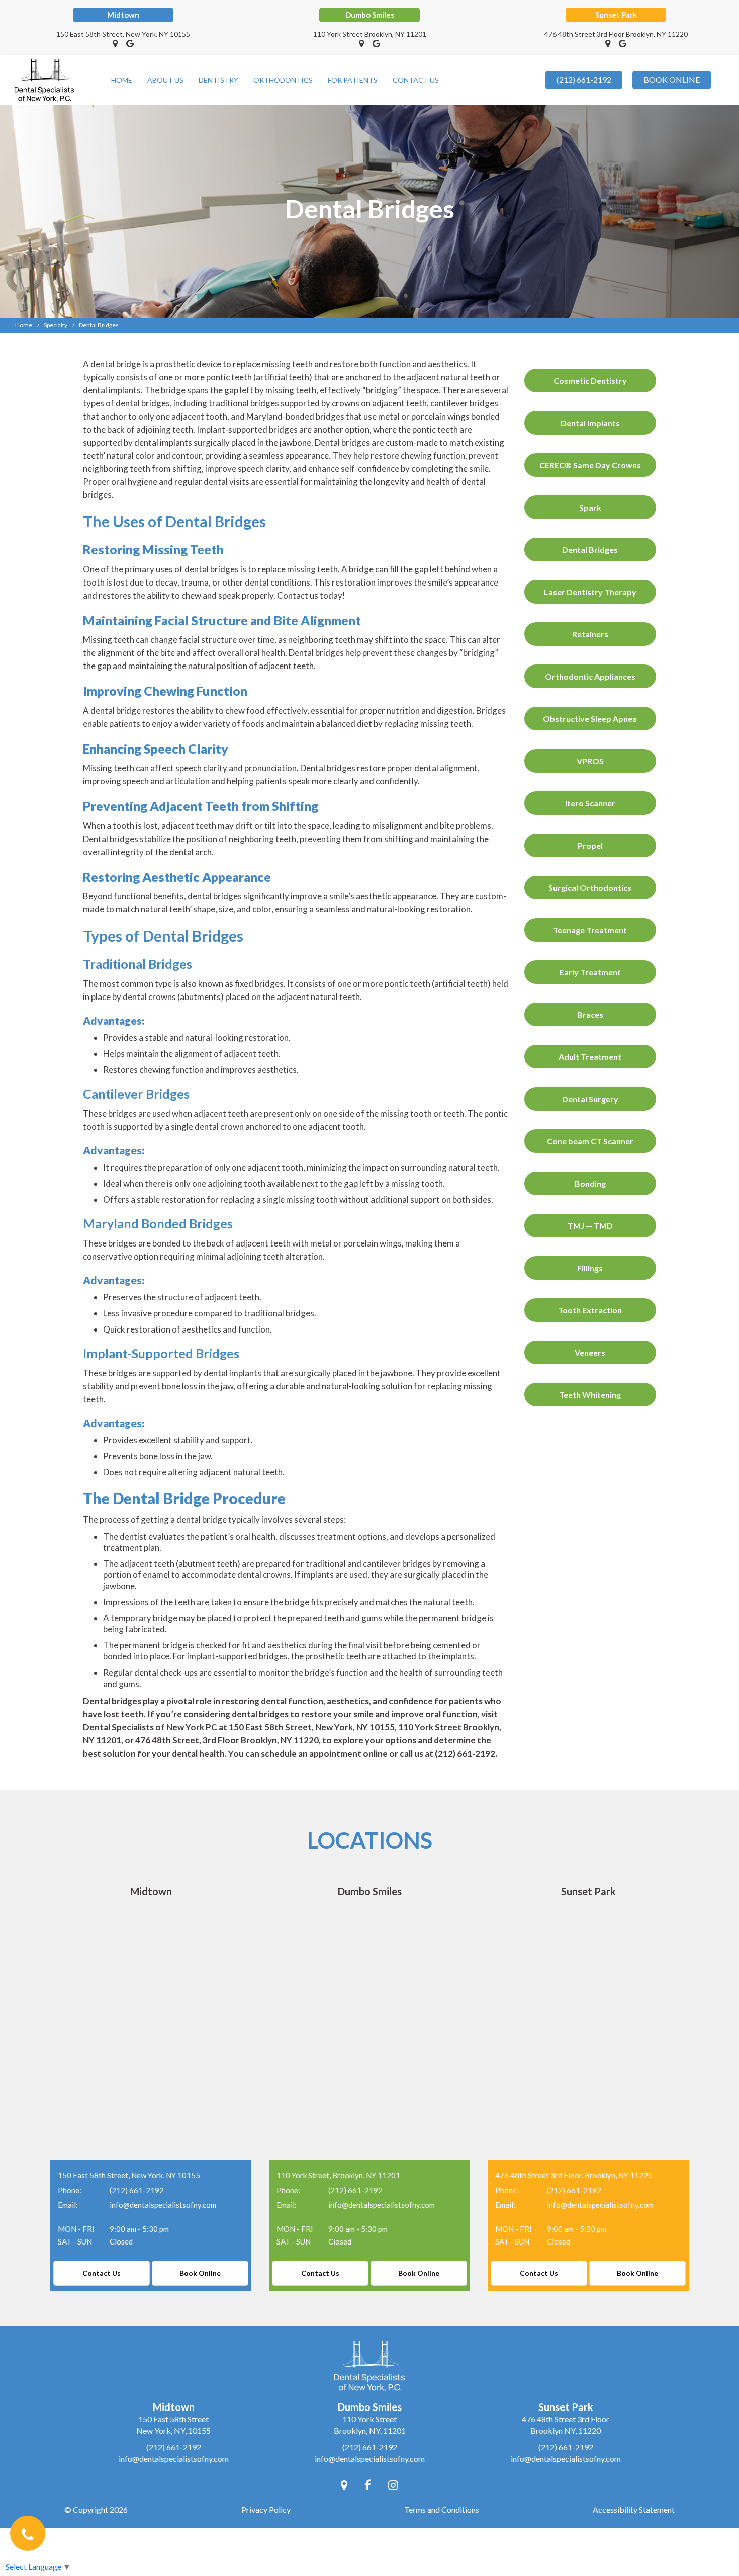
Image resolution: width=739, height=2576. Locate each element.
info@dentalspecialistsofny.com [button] (174, 2459)
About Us (165, 80)
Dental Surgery (590, 1099)
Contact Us (416, 80)
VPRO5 (590, 761)
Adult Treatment (590, 1057)
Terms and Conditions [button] (442, 2509)
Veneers (590, 1352)
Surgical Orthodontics (590, 888)
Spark (590, 507)
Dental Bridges (590, 550)
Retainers (590, 634)
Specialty (56, 325)
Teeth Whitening (590, 1395)
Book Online (200, 2273)
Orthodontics (283, 80)
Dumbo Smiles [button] (370, 15)
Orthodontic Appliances (590, 676)
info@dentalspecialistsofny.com (163, 2205)
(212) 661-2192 (137, 2190)
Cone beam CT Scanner (590, 1141)
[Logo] (44, 79)
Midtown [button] (123, 15)
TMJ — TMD (590, 1226)
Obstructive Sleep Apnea (590, 719)
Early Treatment (590, 972)
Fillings (590, 1268)
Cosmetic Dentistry (590, 381)
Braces (590, 1014)
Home (122, 80)
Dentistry (218, 80)
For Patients (353, 80)
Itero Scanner (590, 803)
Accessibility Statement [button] (634, 2509)
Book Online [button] (672, 80)
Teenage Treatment (590, 930)
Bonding (590, 1183)
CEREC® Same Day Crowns (590, 465)
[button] (115, 43)
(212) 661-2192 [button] (584, 80)
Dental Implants (590, 423)
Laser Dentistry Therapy (590, 592)
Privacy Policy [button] (266, 2509)
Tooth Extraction (590, 1310)
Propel (590, 845)
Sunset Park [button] (616, 15)
